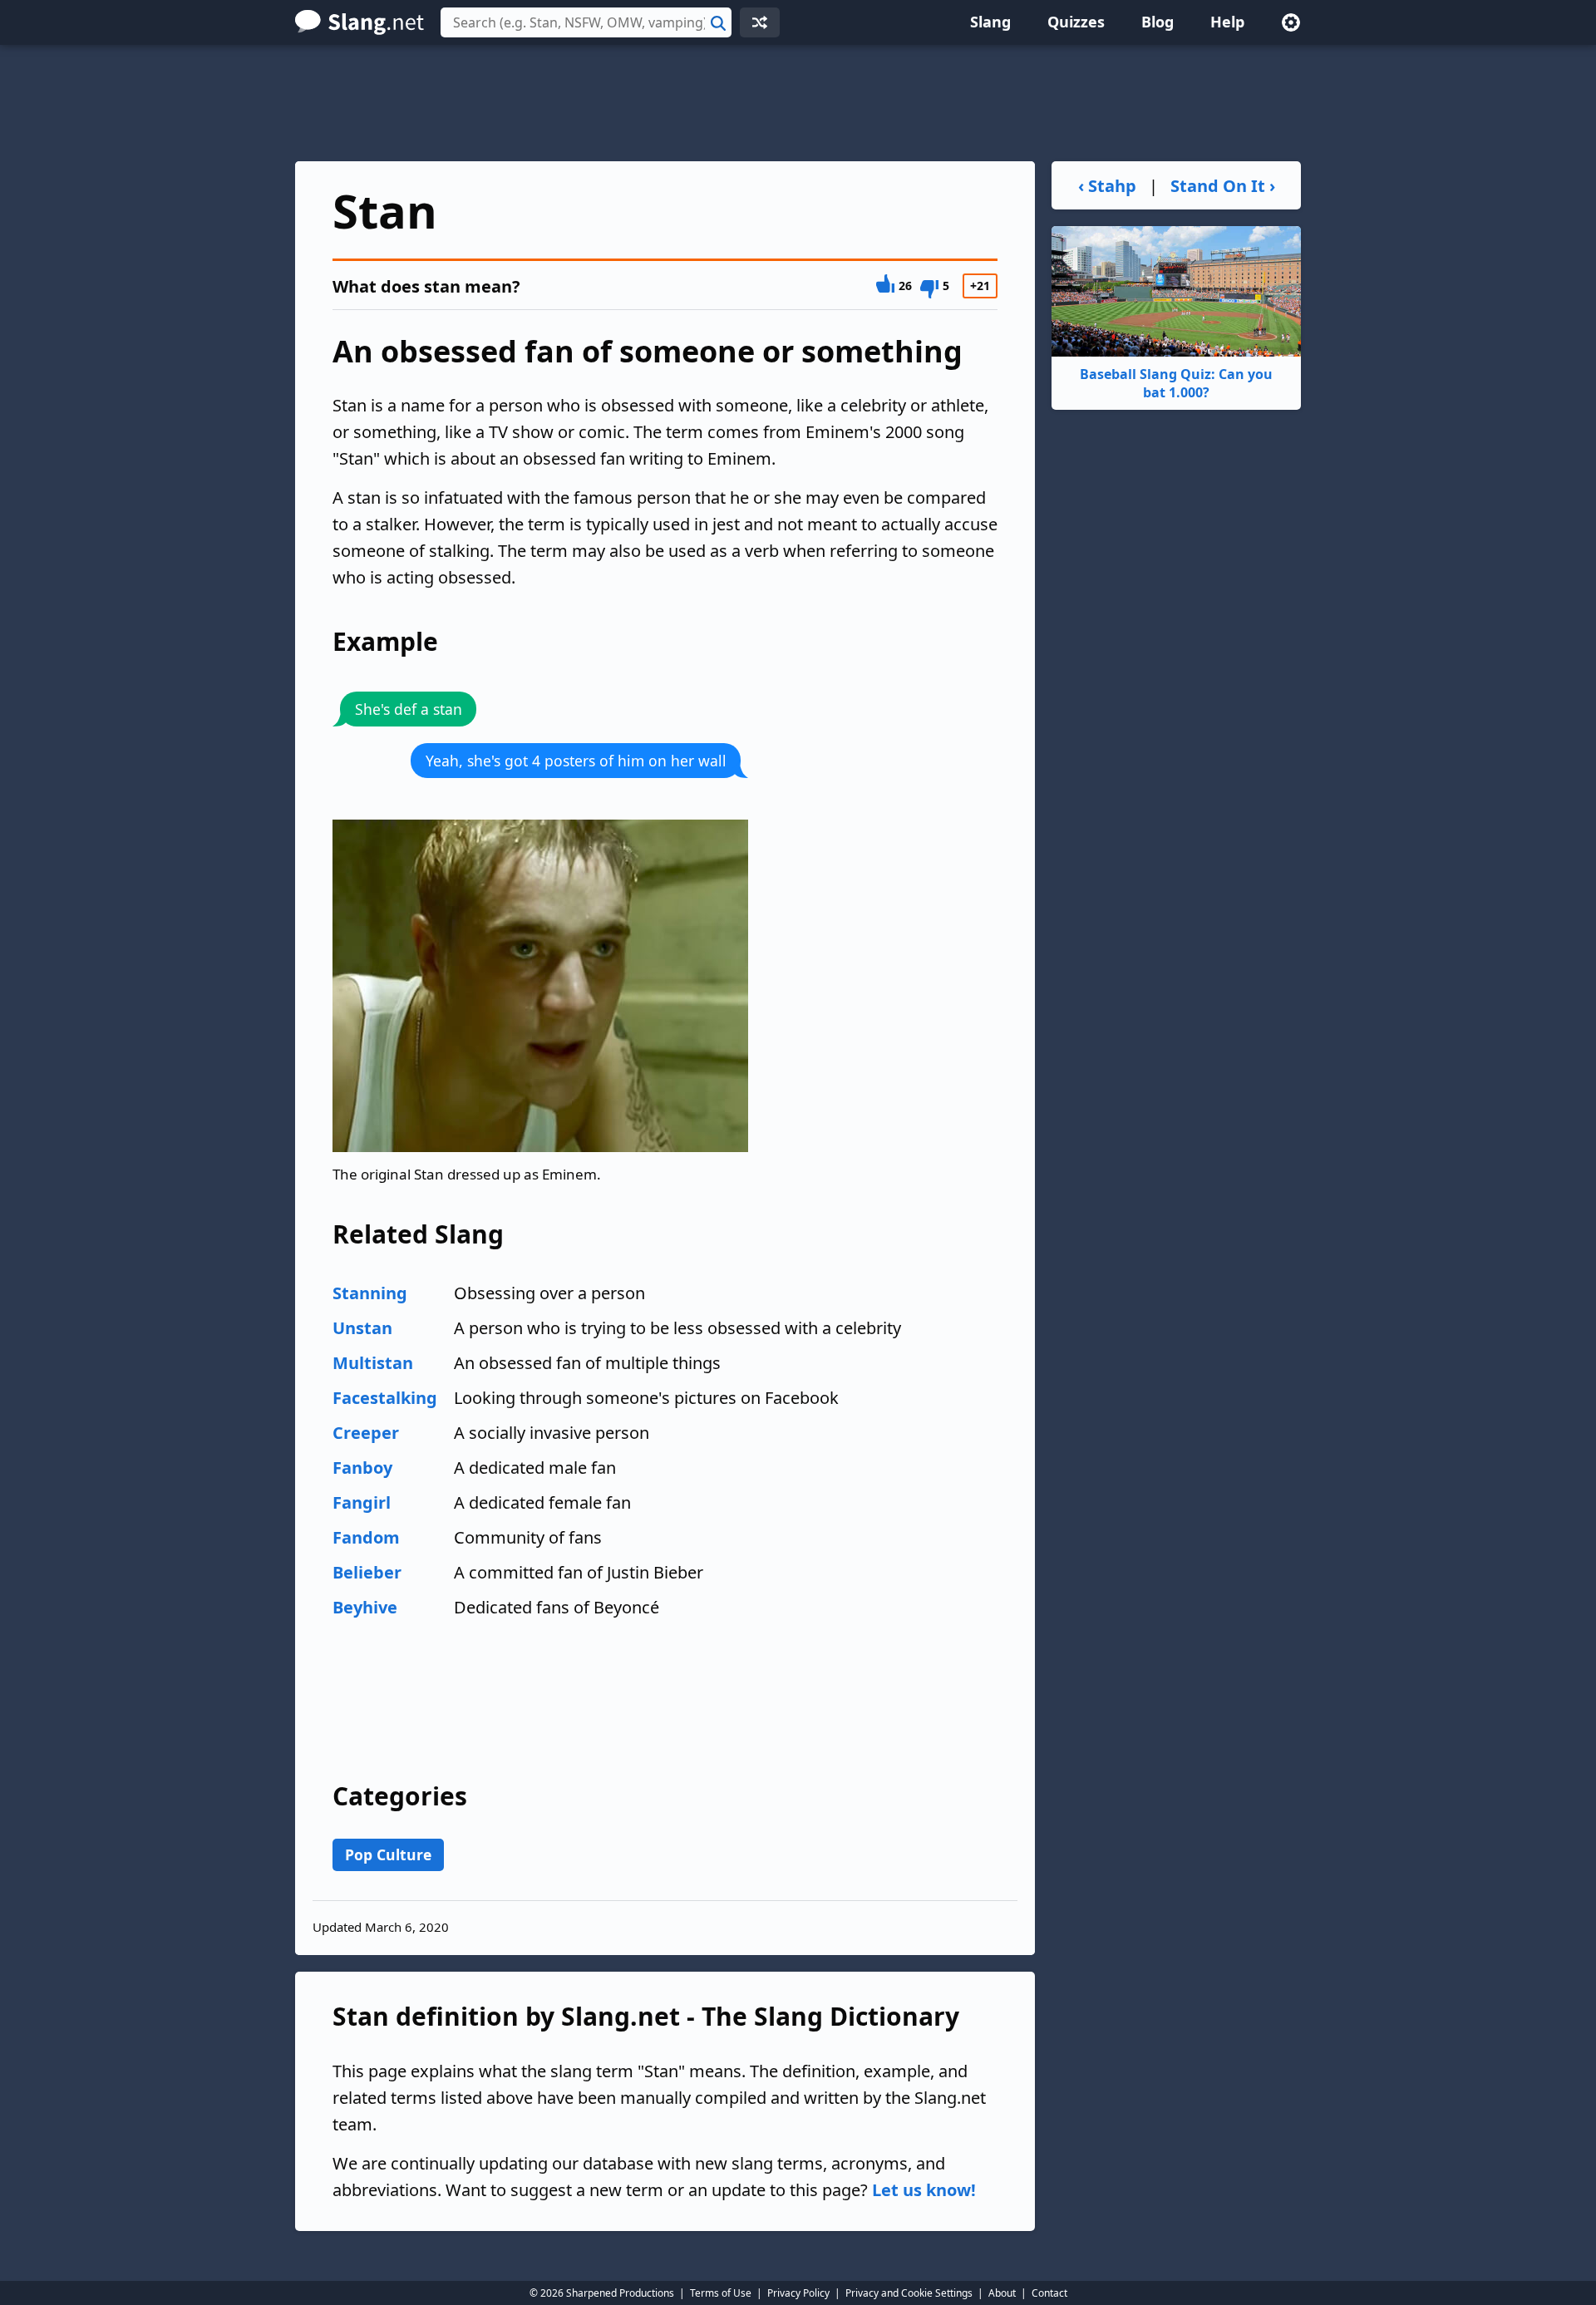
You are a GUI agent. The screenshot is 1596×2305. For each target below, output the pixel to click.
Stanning (370, 1293)
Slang (990, 22)
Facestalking (385, 1398)
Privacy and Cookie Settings (909, 2293)
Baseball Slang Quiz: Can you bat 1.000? (1176, 383)
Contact (1049, 2293)
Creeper (366, 1433)
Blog (1158, 22)
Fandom (366, 1537)
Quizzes (1076, 22)
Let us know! (924, 2190)
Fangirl (362, 1502)
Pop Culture (388, 1854)
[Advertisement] (798, 103)
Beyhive (365, 1607)
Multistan (373, 1363)
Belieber (367, 1572)
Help (1227, 22)
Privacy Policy (798, 2293)
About (1002, 2293)
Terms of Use (721, 2293)
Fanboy (362, 1468)
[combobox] (586, 22)
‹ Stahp (1107, 186)
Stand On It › (1223, 186)
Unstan (362, 1328)
